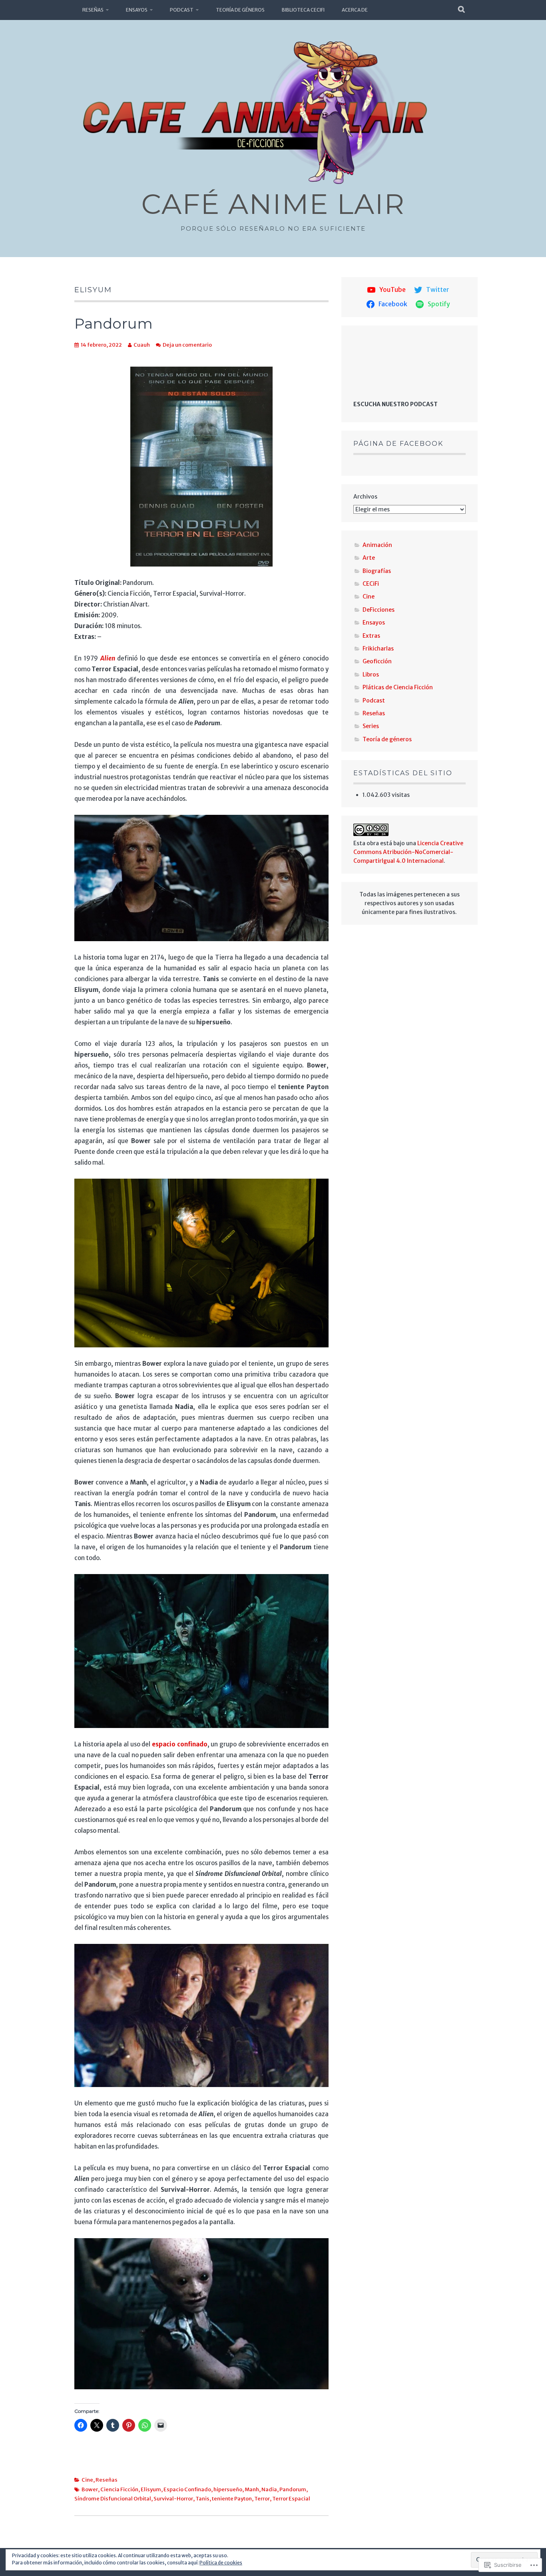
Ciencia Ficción (119, 2489)
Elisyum (151, 2489)
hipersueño (228, 2489)
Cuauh (142, 345)
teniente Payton (232, 2499)
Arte (369, 558)
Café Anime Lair (273, 204)
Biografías (377, 571)
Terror (262, 2499)
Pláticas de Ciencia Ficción (398, 687)
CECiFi (371, 584)
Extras (371, 636)
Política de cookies (221, 2563)
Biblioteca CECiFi (303, 10)
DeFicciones (379, 610)
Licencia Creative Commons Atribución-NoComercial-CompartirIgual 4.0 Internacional (408, 852)
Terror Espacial (291, 2499)
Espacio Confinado (187, 2489)
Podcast (182, 10)
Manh (252, 2489)
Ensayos (137, 10)
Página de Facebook (398, 444)
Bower (90, 2489)
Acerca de (355, 10)
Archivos (365, 497)
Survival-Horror (173, 2499)
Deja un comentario (187, 345)
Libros (371, 674)
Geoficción (377, 661)
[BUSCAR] (462, 10)
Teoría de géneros (240, 10)
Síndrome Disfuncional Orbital (113, 2499)
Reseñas (93, 10)
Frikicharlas (378, 648)
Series (371, 726)
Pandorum (114, 323)
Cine (87, 2480)
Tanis (202, 2499)
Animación (377, 545)
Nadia (269, 2489)
